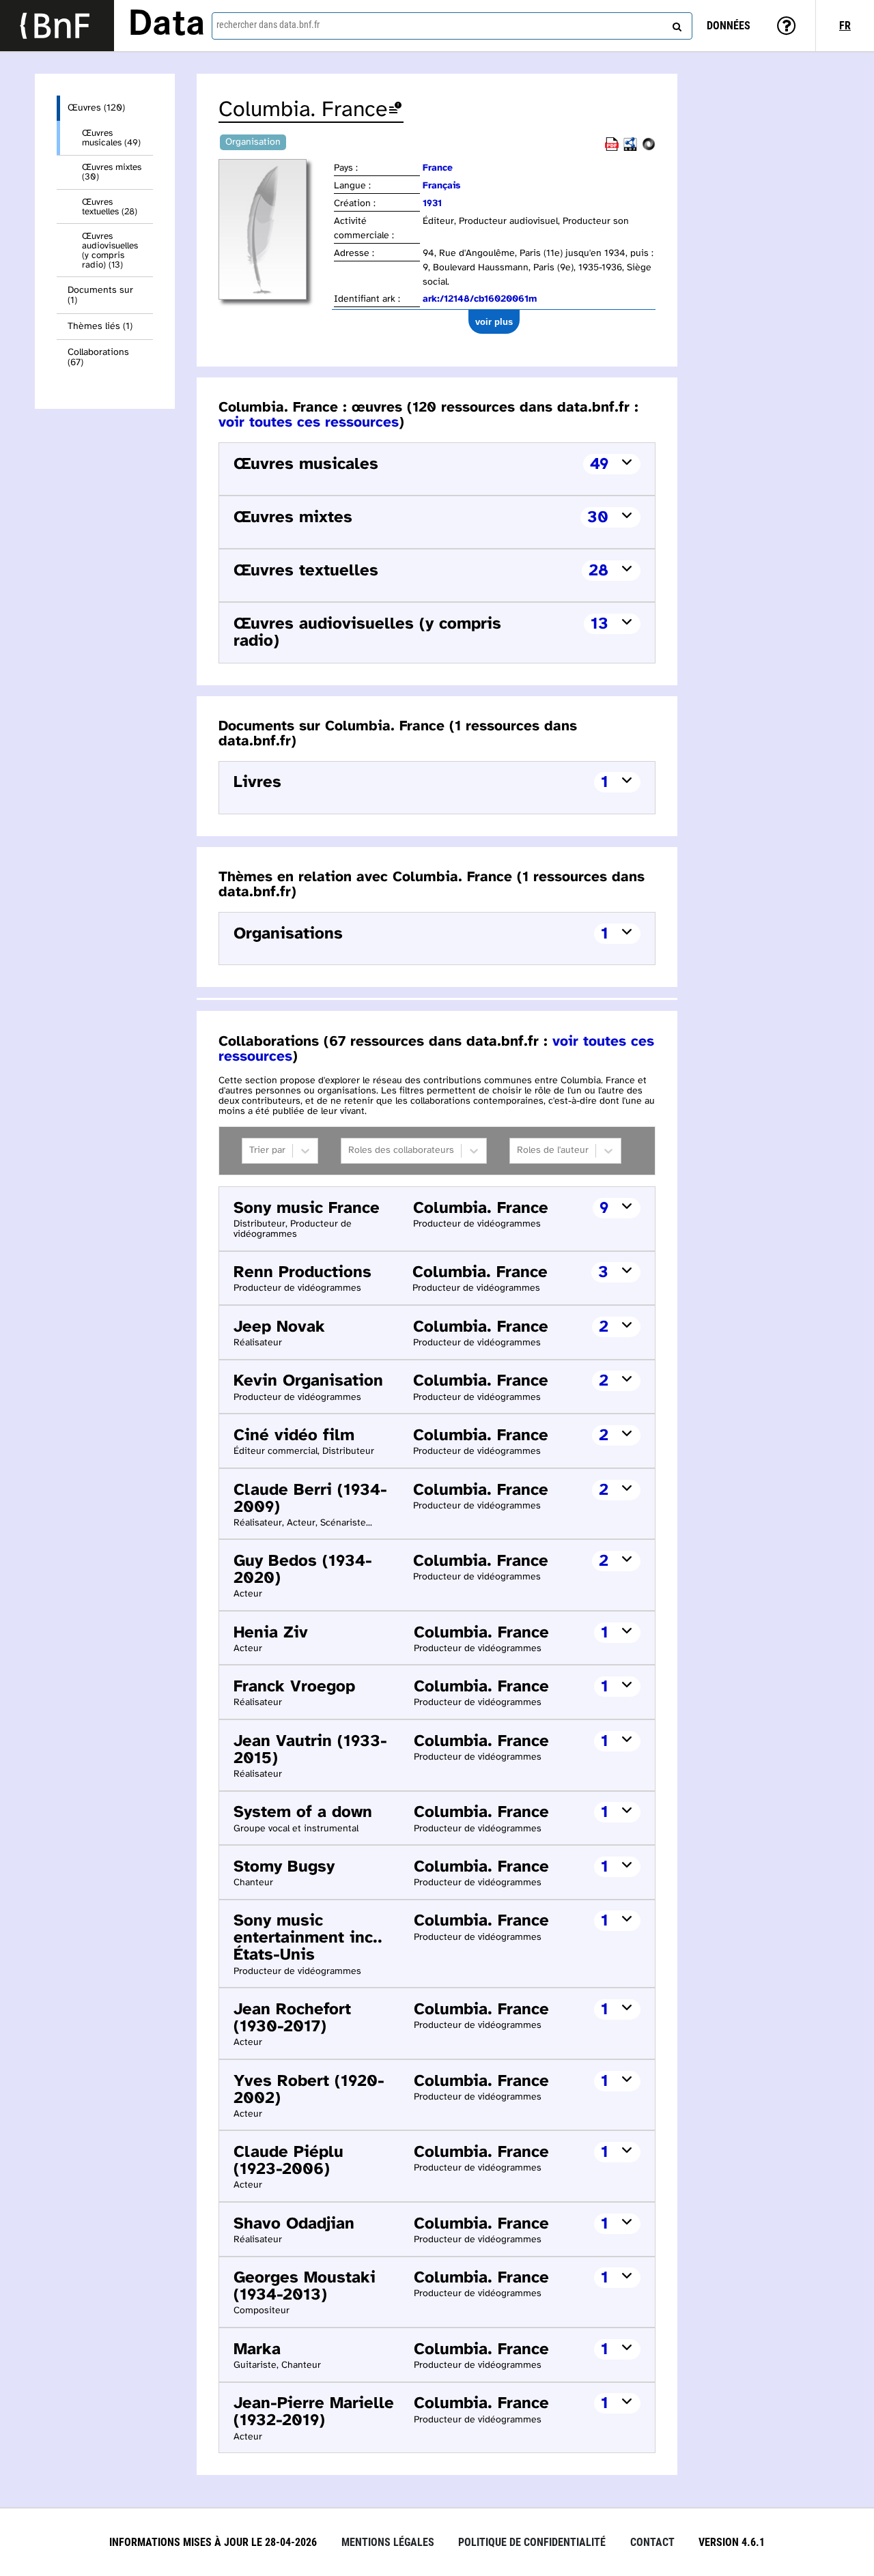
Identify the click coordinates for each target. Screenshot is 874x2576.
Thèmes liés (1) (100, 327)
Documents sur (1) (100, 296)
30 (598, 518)
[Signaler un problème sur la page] (395, 110)
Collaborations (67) (98, 358)
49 (599, 464)
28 (598, 571)
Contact (652, 2542)
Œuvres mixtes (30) (112, 172)
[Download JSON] (649, 148)
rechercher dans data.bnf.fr (268, 25)
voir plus (494, 322)
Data (167, 25)
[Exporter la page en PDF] (612, 148)
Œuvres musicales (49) (111, 138)
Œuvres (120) (96, 108)
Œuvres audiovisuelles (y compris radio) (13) (110, 251)
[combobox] (452, 26)
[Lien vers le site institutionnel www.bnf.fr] (57, 26)
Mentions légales (388, 2542)
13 (600, 624)
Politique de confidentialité (532, 2542)
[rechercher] (675, 24)
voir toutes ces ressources (309, 423)
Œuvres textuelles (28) (110, 207)
